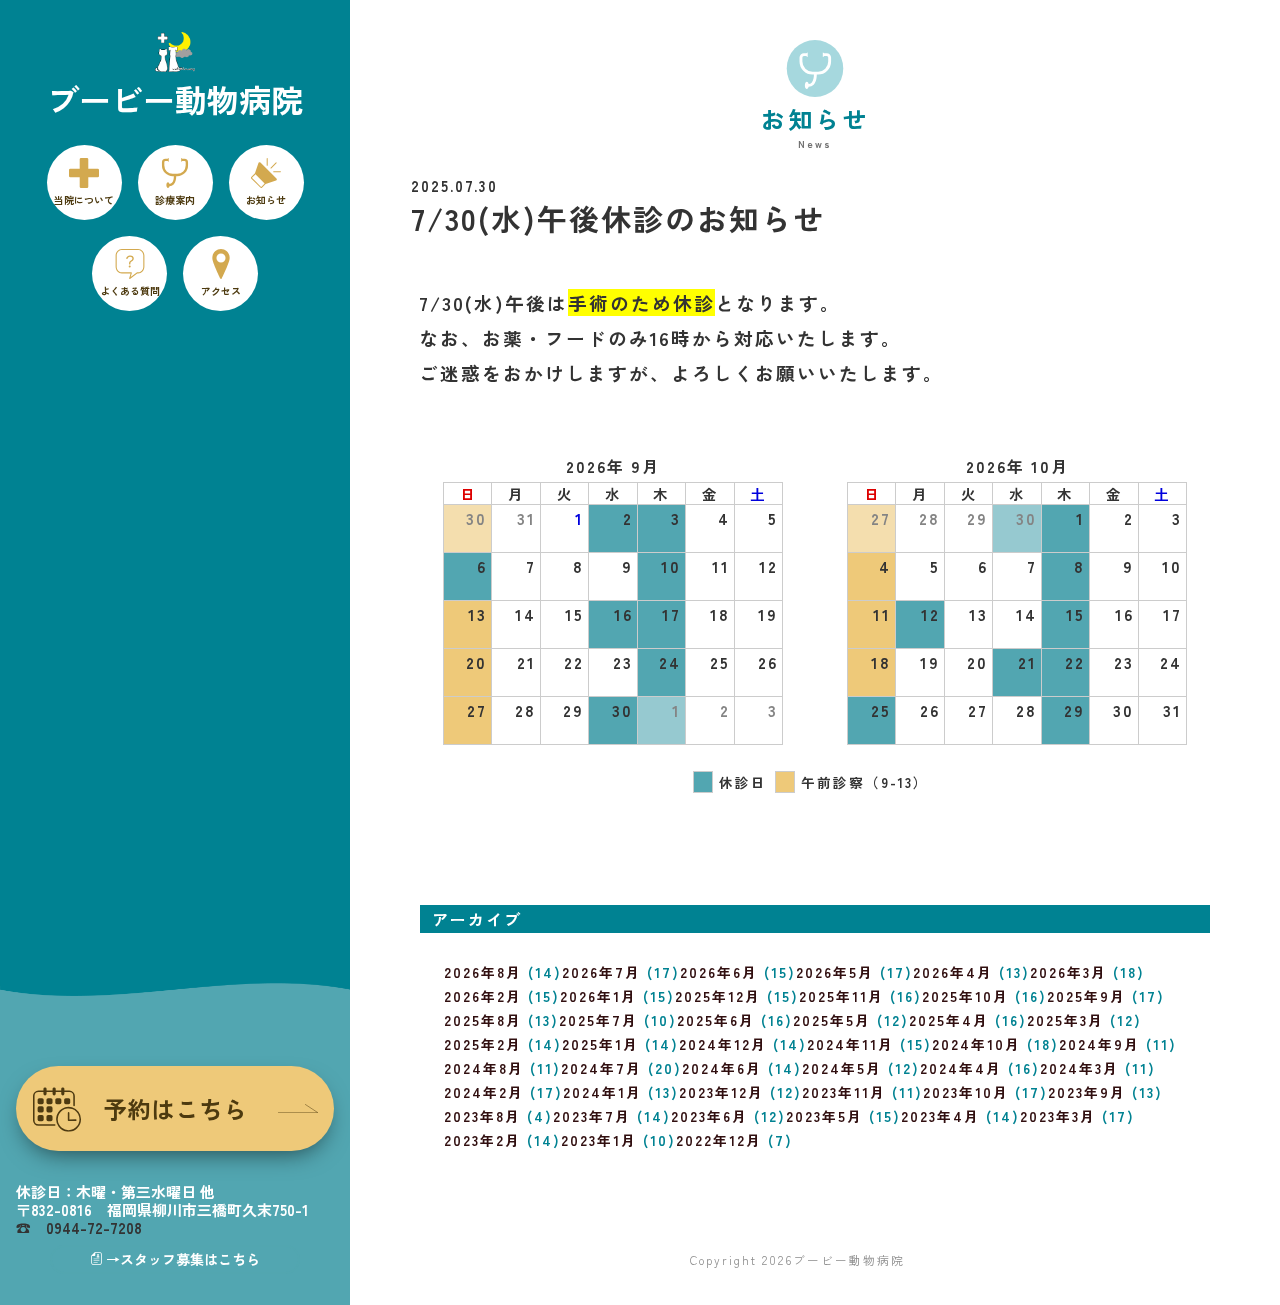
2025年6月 (716, 1020)
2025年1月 (600, 1044)
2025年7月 (598, 1020)
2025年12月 (718, 996)
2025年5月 (832, 1020)
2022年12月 (719, 1140)
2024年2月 (484, 1092)
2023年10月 (966, 1092)
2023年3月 (1058, 1116)
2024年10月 (976, 1044)
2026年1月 (598, 996)
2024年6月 (722, 1068)
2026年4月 (953, 972)
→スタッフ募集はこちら (183, 1259)
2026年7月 (601, 972)
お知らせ (266, 199)
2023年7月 (592, 1116)
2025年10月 (965, 996)
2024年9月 (1099, 1044)
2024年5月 (842, 1068)
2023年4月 (940, 1116)
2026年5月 (835, 972)
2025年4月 (949, 1020)
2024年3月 (1079, 1068)
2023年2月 (482, 1140)
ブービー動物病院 (849, 1259)
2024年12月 (723, 1044)
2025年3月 (1065, 1020)
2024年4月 (961, 1068)
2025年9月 (1086, 996)
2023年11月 (844, 1092)
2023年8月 (482, 1116)
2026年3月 (1068, 972)
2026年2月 (483, 996)
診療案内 (175, 199)
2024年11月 (850, 1044)
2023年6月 (709, 1116)
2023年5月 (824, 1116)
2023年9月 (1087, 1092)
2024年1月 (602, 1092)
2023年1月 (599, 1140)
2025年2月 (483, 1044)
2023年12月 (721, 1092)
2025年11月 (841, 996)
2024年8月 (484, 1068)
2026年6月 (719, 972)
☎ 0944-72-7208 (79, 1227)
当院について (84, 199)
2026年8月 (483, 972)
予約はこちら (175, 1108)
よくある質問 (130, 290)
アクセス (221, 290)
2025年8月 (483, 1020)
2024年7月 (601, 1068)
